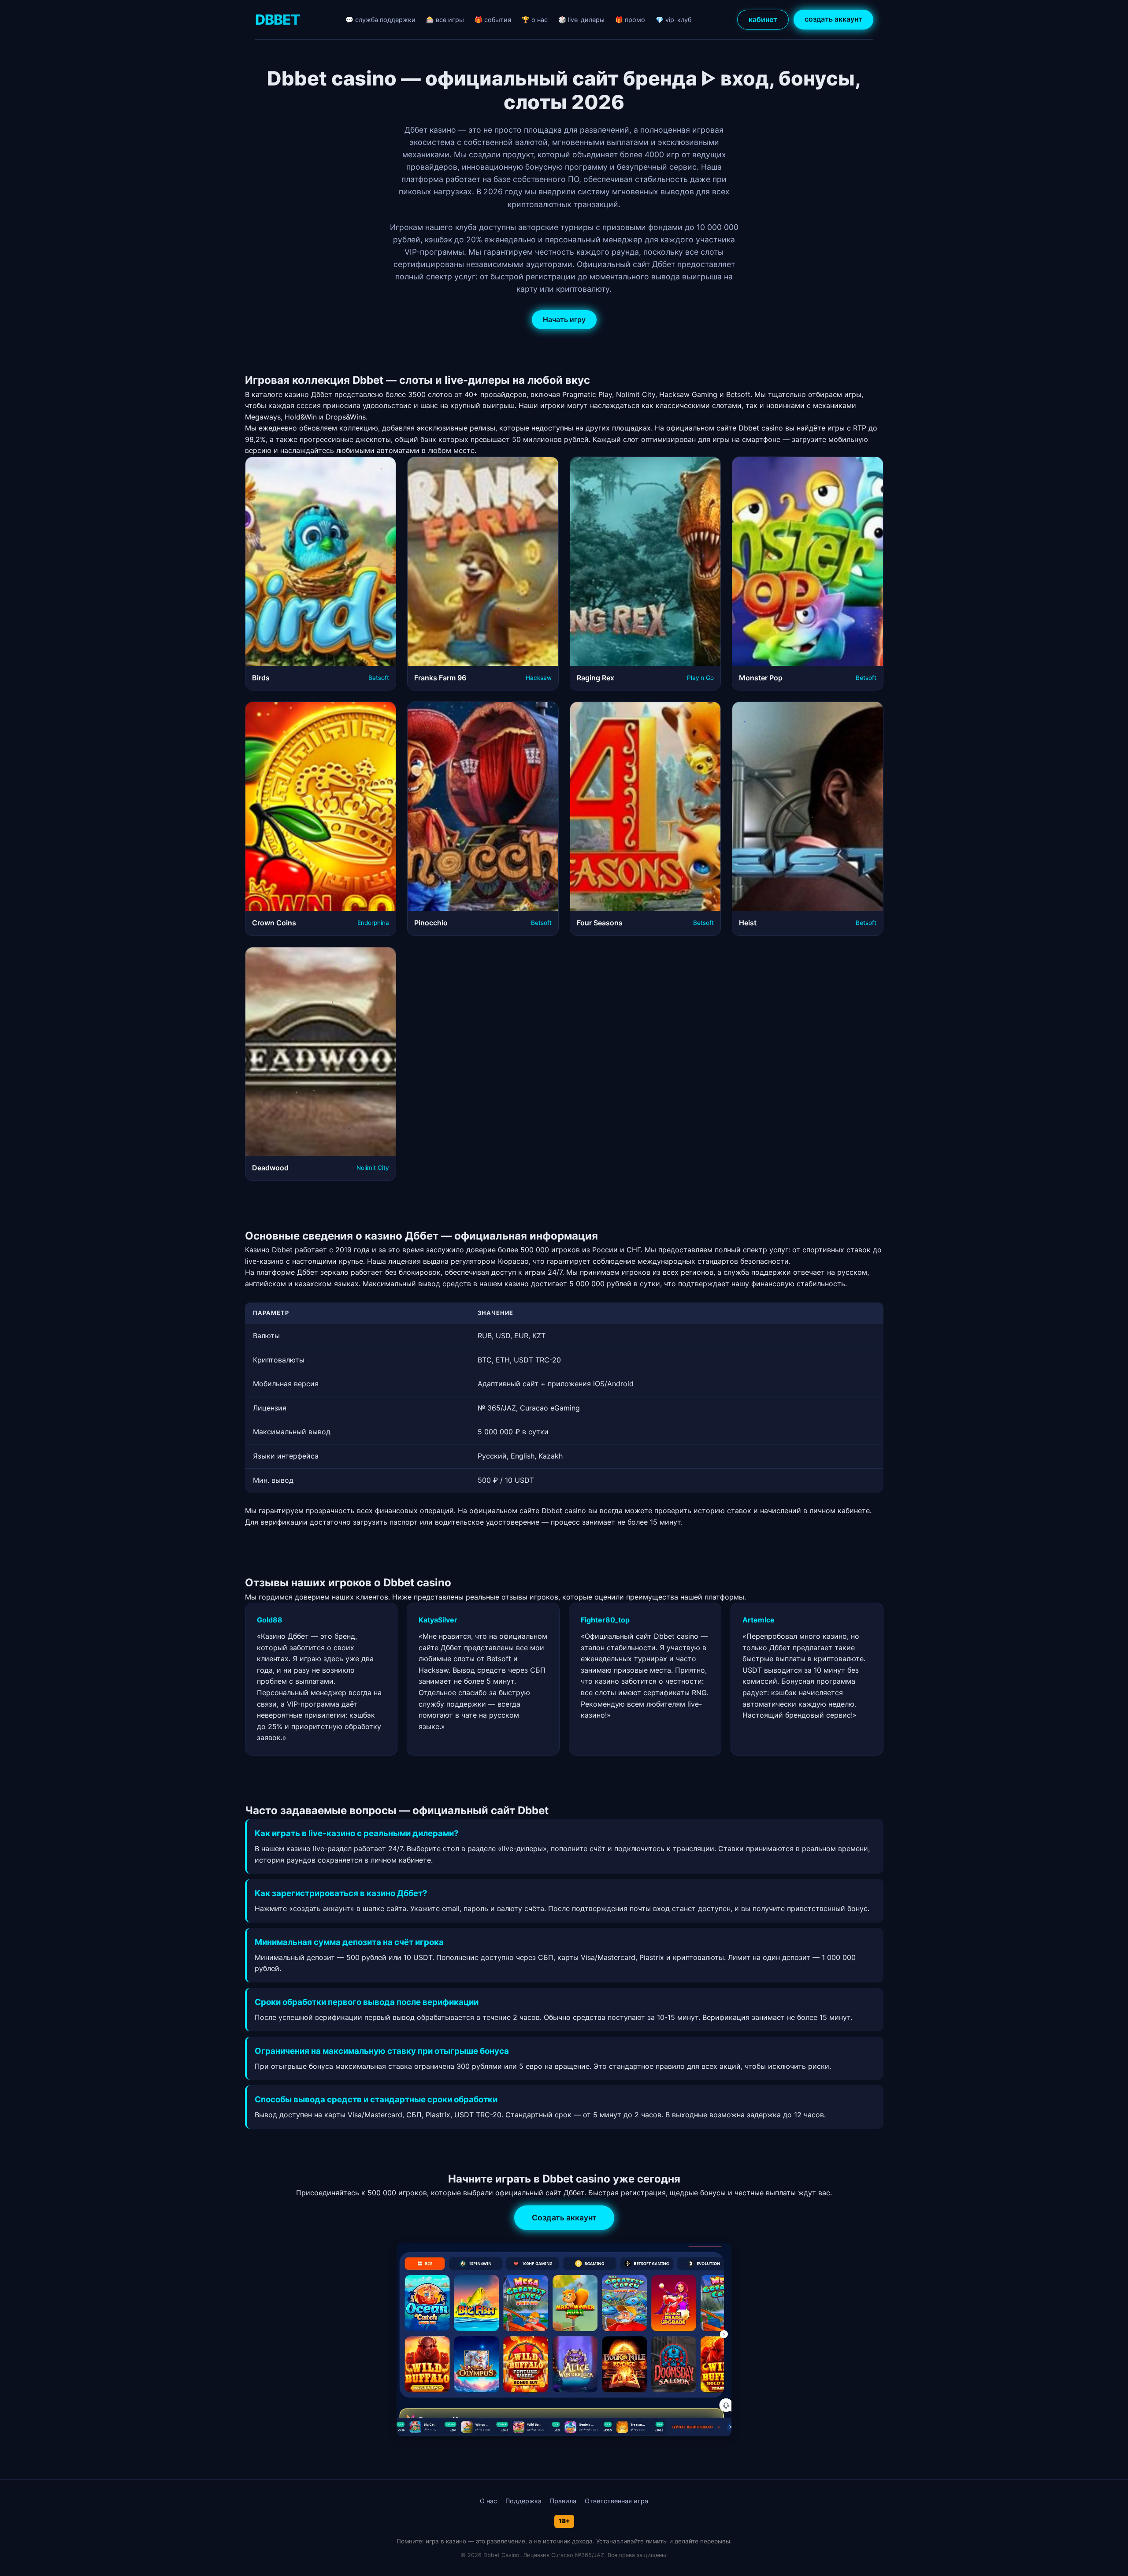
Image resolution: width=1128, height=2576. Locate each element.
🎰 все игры (445, 20)
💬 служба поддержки (380, 20)
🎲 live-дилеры (581, 20)
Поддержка (523, 2501)
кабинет (763, 19)
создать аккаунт (833, 19)
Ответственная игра (616, 2501)
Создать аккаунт (564, 2218)
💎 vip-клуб (673, 20)
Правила (563, 2501)
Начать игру (564, 319)
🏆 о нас (535, 20)
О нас (488, 2501)
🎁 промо (630, 20)
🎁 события (493, 20)
